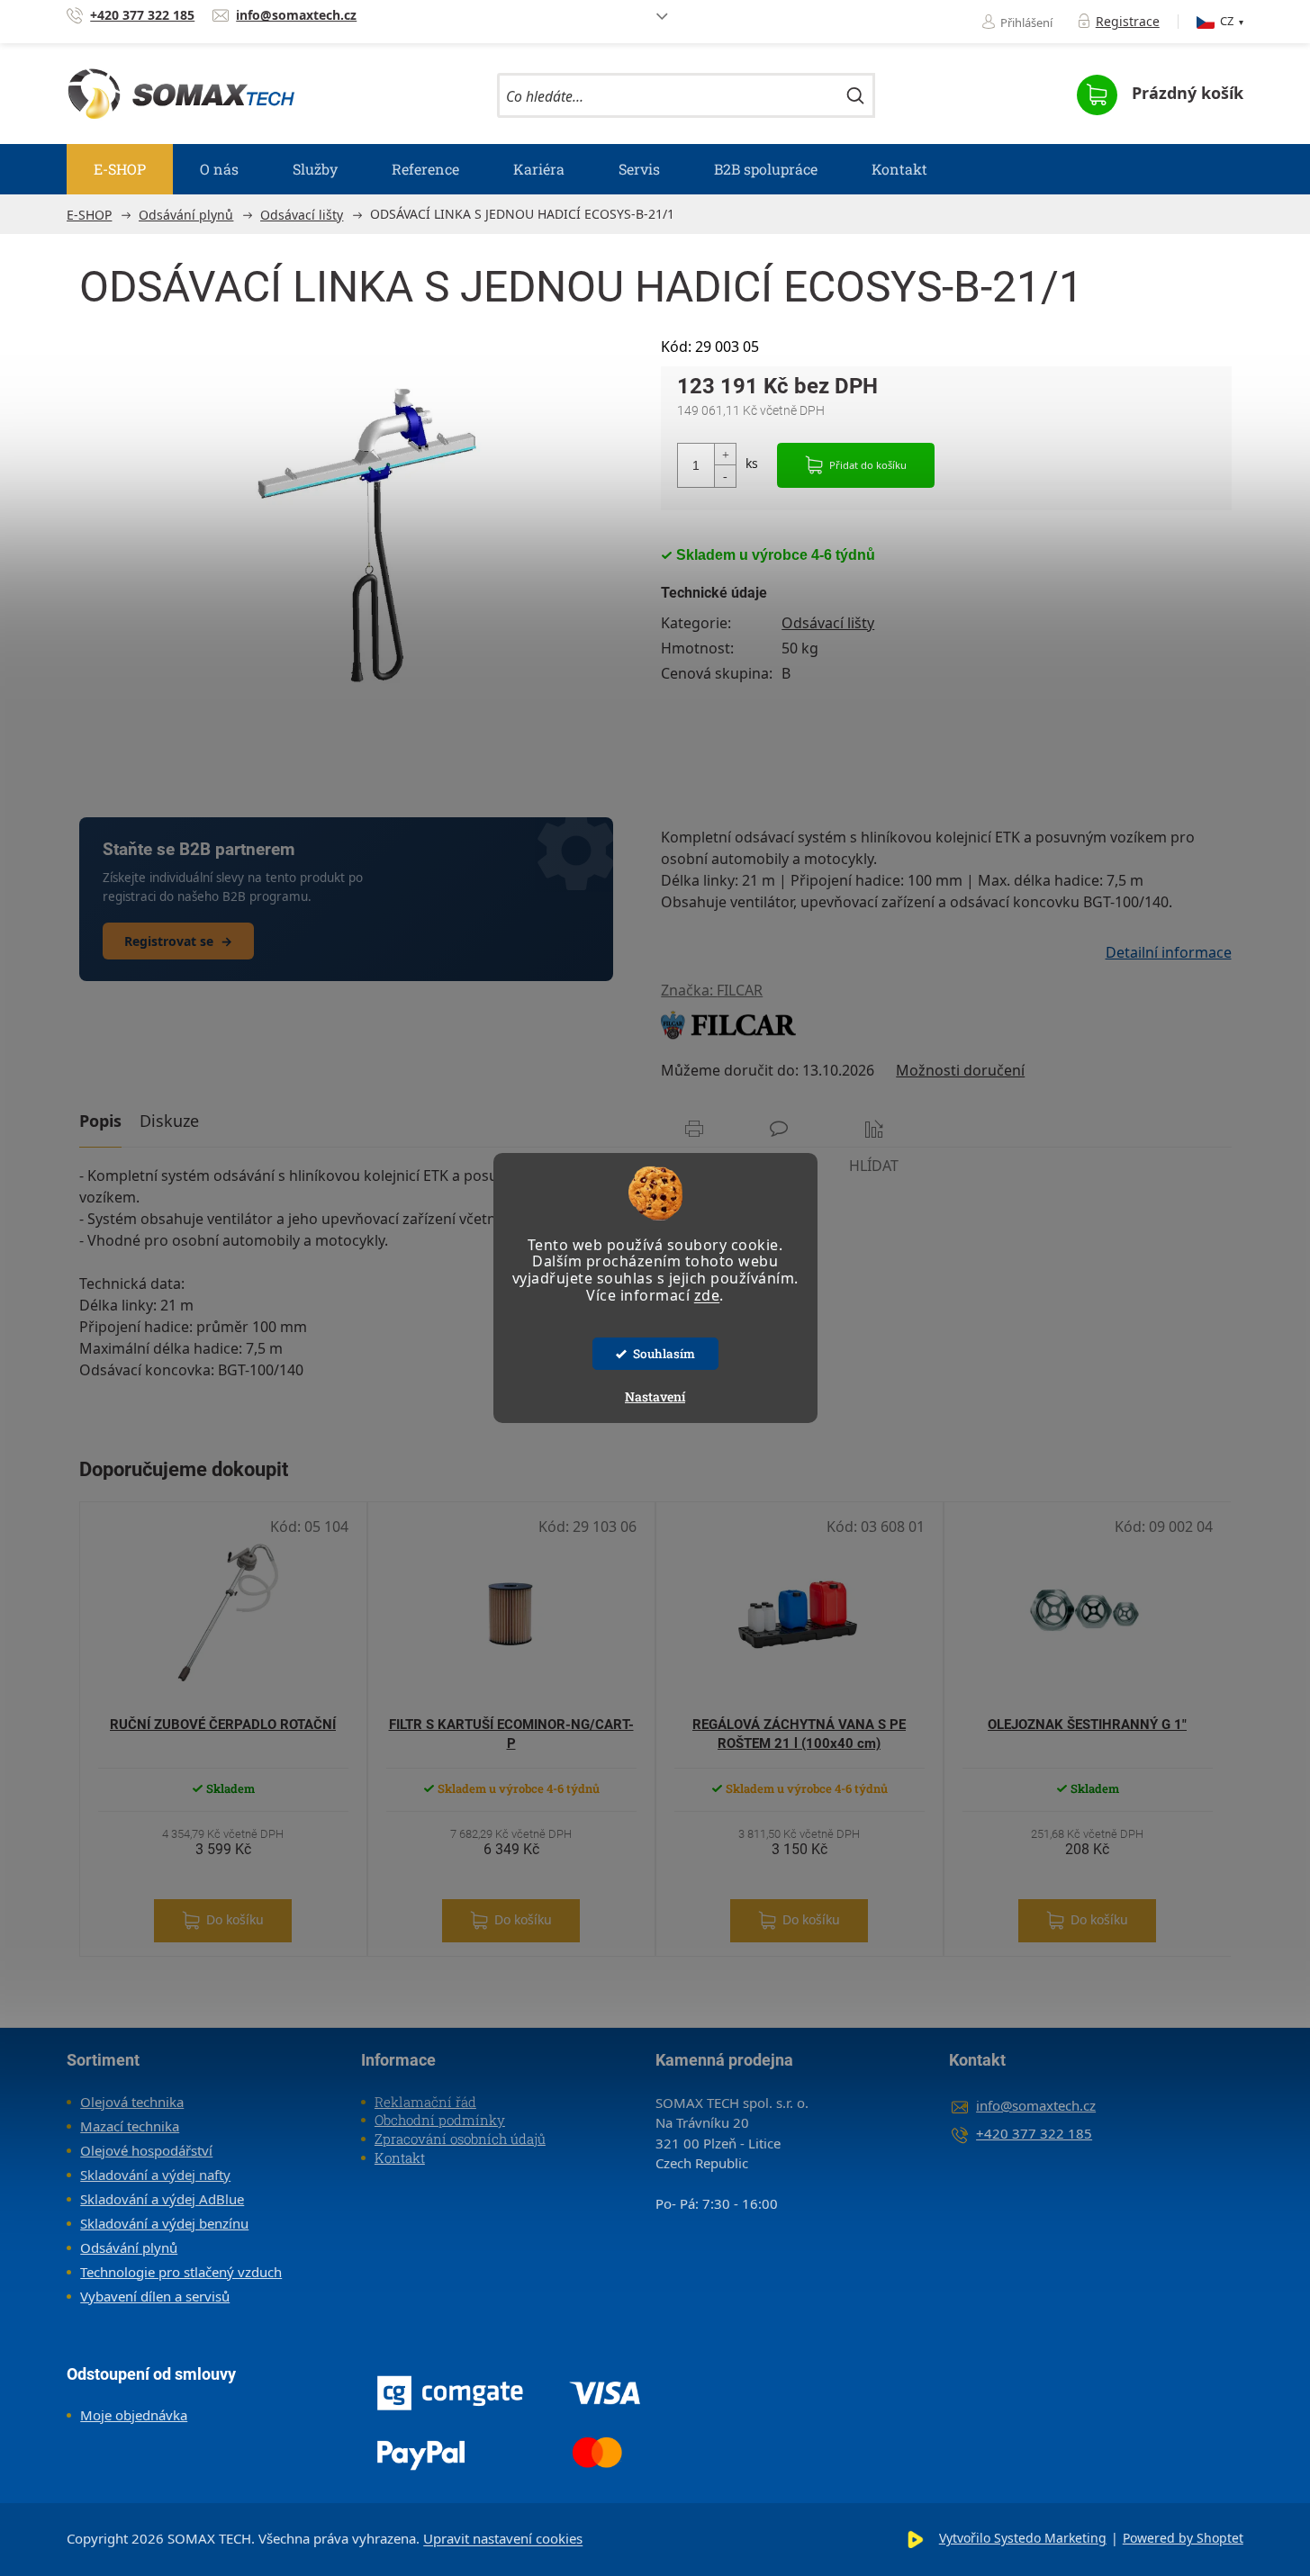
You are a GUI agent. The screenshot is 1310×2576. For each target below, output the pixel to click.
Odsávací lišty (828, 623)
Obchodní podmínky (440, 2120)
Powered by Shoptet (1183, 2538)
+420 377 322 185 (1034, 2133)
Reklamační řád (425, 2102)
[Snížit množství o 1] (725, 476)
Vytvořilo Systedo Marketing (1023, 2538)
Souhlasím (664, 1354)
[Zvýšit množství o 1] (725, 455)
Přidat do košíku (868, 465)
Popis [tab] (100, 1121)
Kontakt (400, 2157)
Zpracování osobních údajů (460, 2139)
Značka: (712, 990)
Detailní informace (1168, 952)
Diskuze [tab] (169, 1121)
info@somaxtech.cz (1036, 2105)
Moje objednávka (134, 2415)
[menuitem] (120, 169)
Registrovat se (178, 941)
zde (707, 1295)
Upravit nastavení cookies (503, 2538)
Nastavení (655, 1396)
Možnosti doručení (960, 1070)
